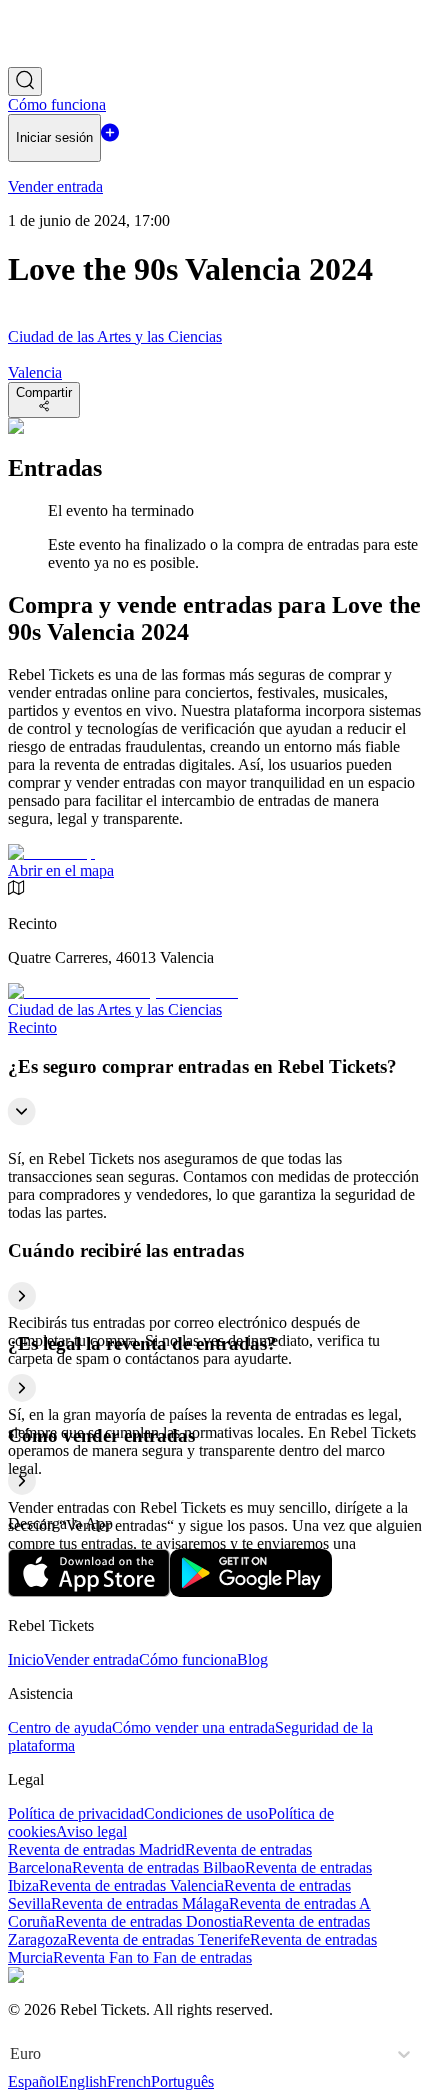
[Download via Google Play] (251, 1591)
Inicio (26, 1659)
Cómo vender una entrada (193, 1727)
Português (182, 2081)
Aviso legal (91, 1831)
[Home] (63, 57)
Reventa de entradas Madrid (96, 1849)
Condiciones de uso (206, 1813)
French (129, 2081)
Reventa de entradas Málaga (140, 1903)
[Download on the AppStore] (89, 1591)
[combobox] (12, 2054)
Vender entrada (91, 1659)
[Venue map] (51, 852)
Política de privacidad (76, 1813)
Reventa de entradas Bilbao (158, 1867)
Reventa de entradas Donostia (149, 1921)
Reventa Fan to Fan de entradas (152, 1957)
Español (33, 2081)
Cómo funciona (188, 1659)
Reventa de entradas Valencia (131, 1885)
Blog (252, 1659)
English (83, 2081)
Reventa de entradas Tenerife (158, 1939)
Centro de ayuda (60, 1727)
